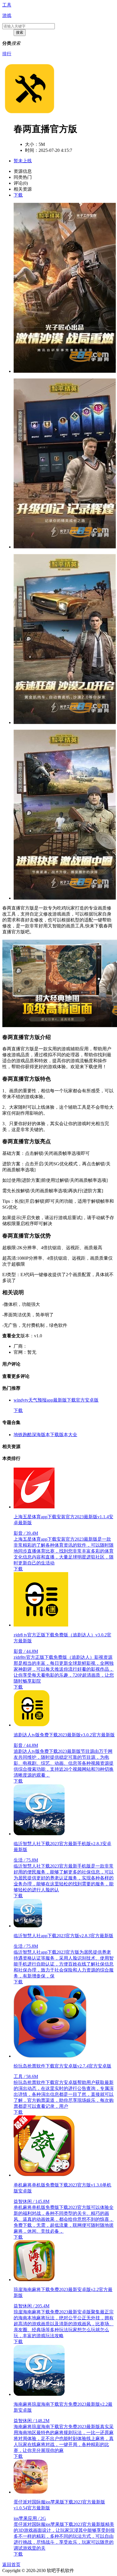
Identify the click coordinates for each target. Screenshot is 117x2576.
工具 (7, 5)
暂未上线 (23, 161)
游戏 (7, 15)
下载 (18, 195)
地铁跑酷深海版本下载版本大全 (45, 1435)
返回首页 (11, 2565)
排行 (7, 54)
